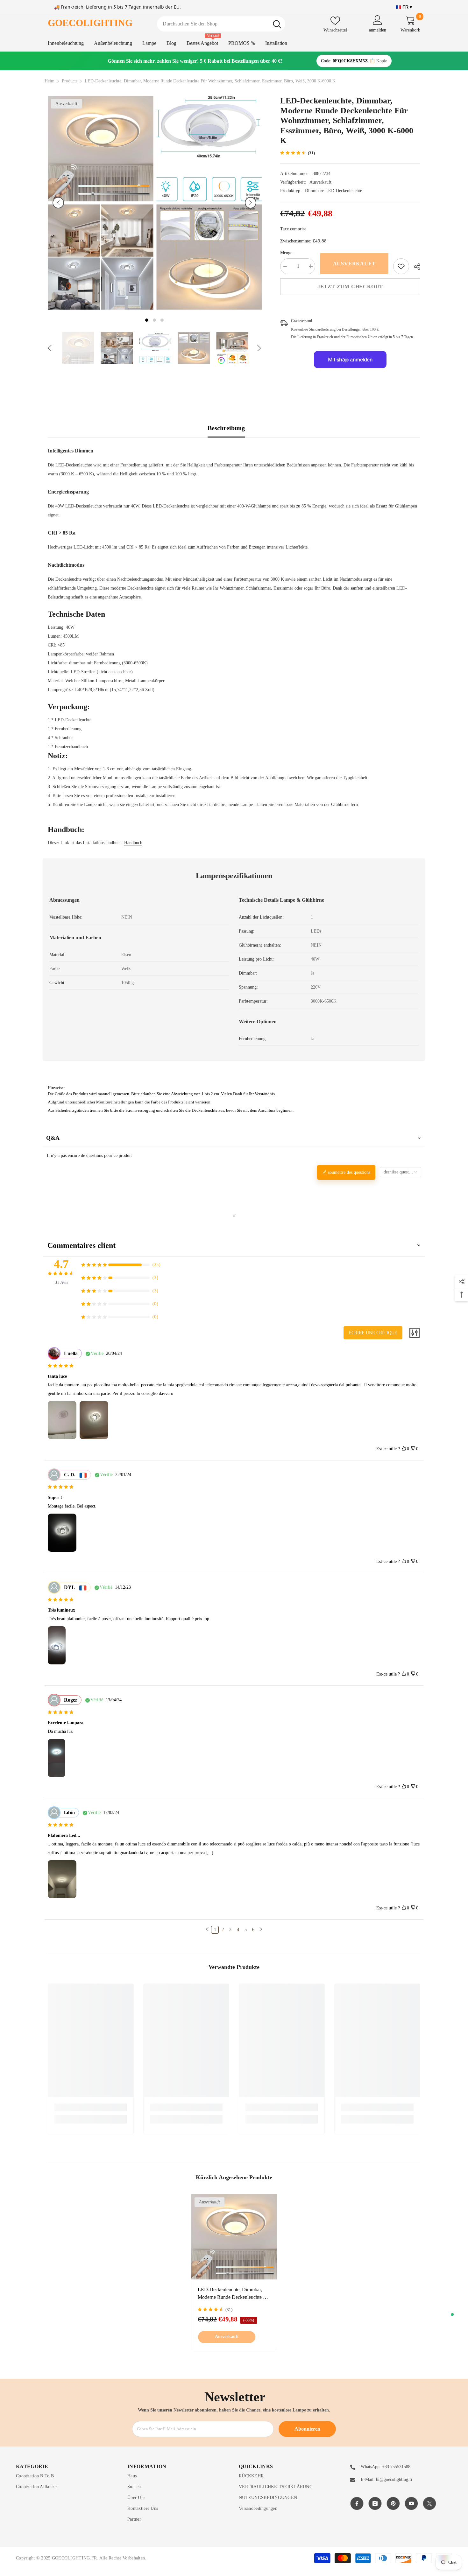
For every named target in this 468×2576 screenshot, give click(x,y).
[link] (401, 266)
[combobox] (213, 24)
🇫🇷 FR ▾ (404, 7)
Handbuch (133, 843)
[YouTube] (411, 2503)
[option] (100, 203)
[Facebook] (357, 2503)
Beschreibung (226, 428)
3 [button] (162, 320)
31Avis (61, 1282)
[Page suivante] (261, 1930)
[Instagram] (375, 2503)
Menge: (287, 253)
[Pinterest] (393, 2503)
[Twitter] (429, 2503)
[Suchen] (221, 24)
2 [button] (154, 320)
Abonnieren (307, 2429)
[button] (58, 203)
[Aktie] (415, 267)
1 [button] (147, 320)
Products (70, 81)
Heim (50, 81)
